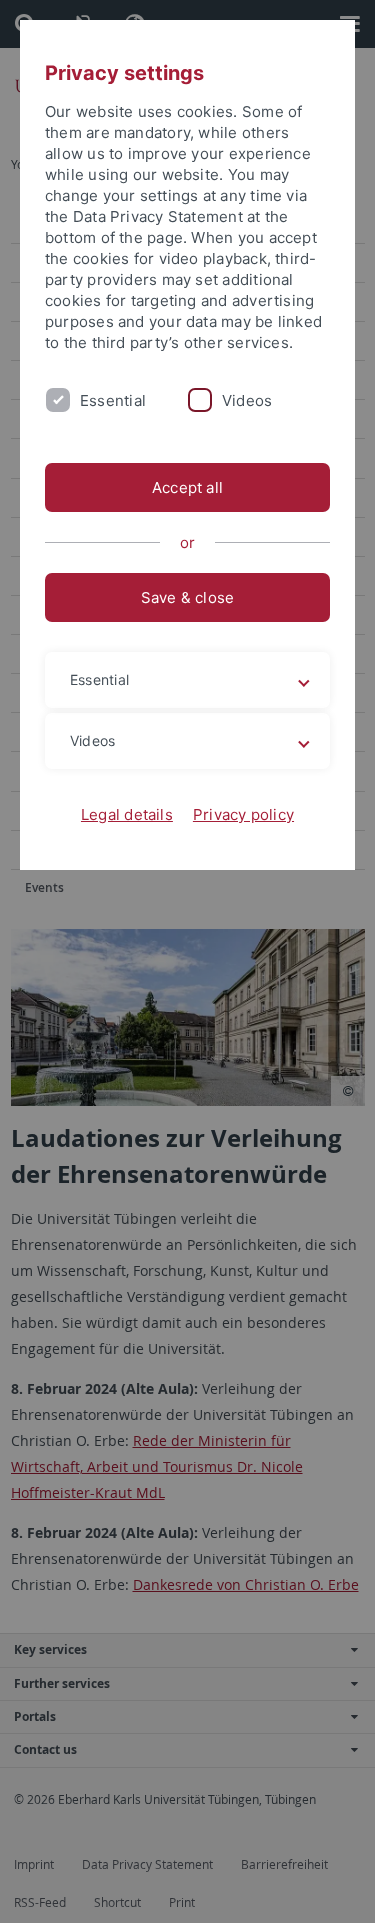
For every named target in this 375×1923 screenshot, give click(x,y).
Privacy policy (243, 814)
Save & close (188, 597)
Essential (113, 400)
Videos (247, 400)
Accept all (187, 487)
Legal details (127, 814)
